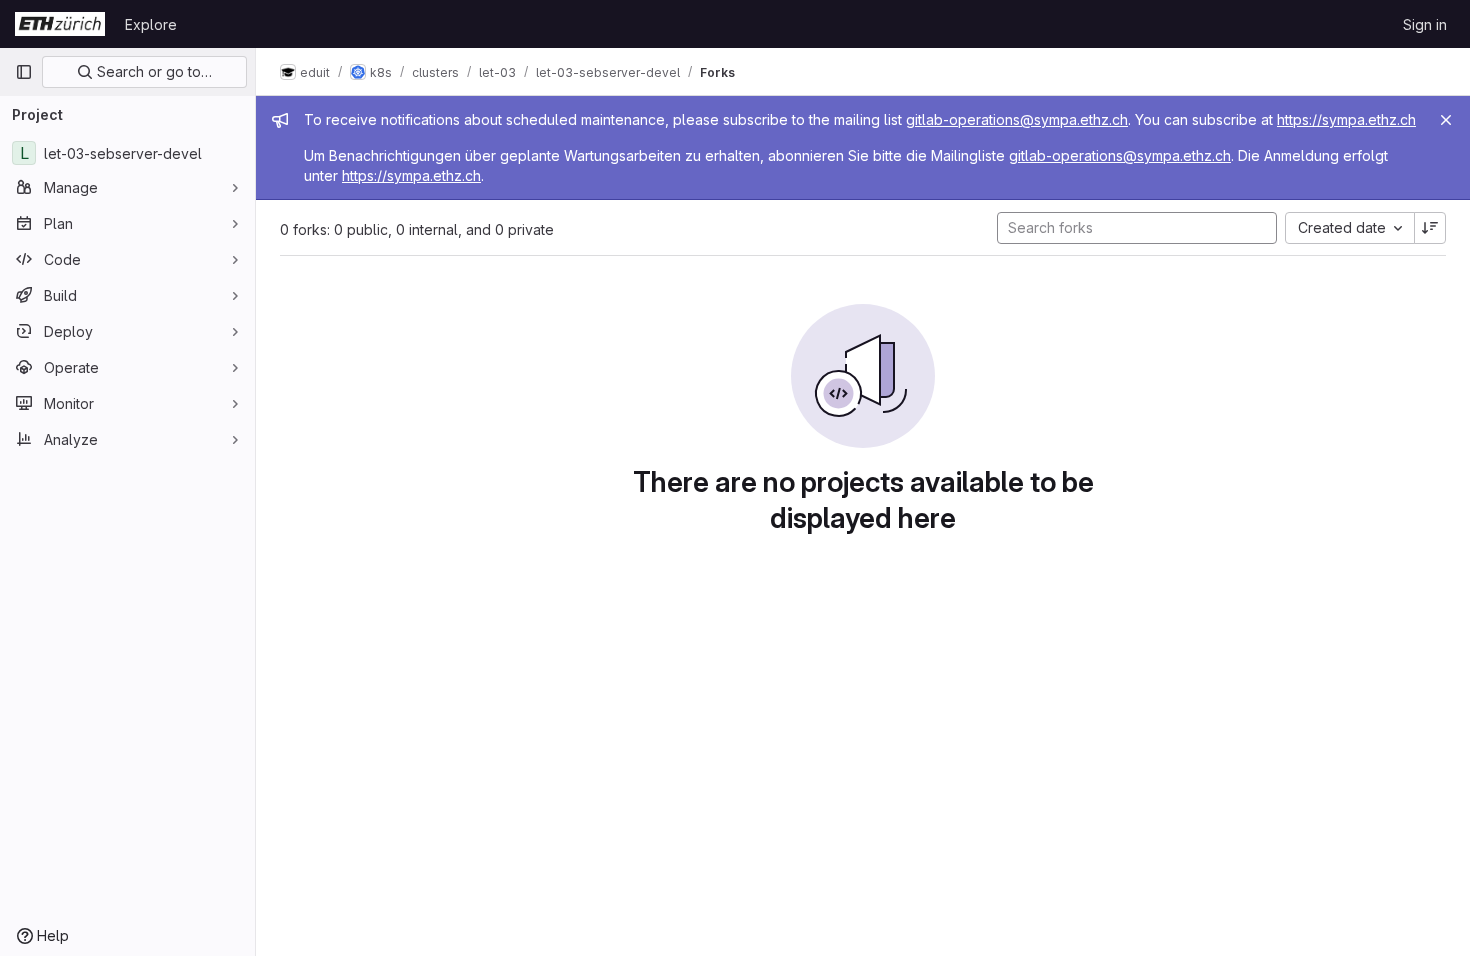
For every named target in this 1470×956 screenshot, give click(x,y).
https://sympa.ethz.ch (1346, 119)
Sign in (1425, 24)
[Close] (1446, 120)
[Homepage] (60, 24)
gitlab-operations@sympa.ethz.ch (1017, 119)
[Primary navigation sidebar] (24, 72)
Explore (151, 24)
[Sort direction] (1430, 228)
